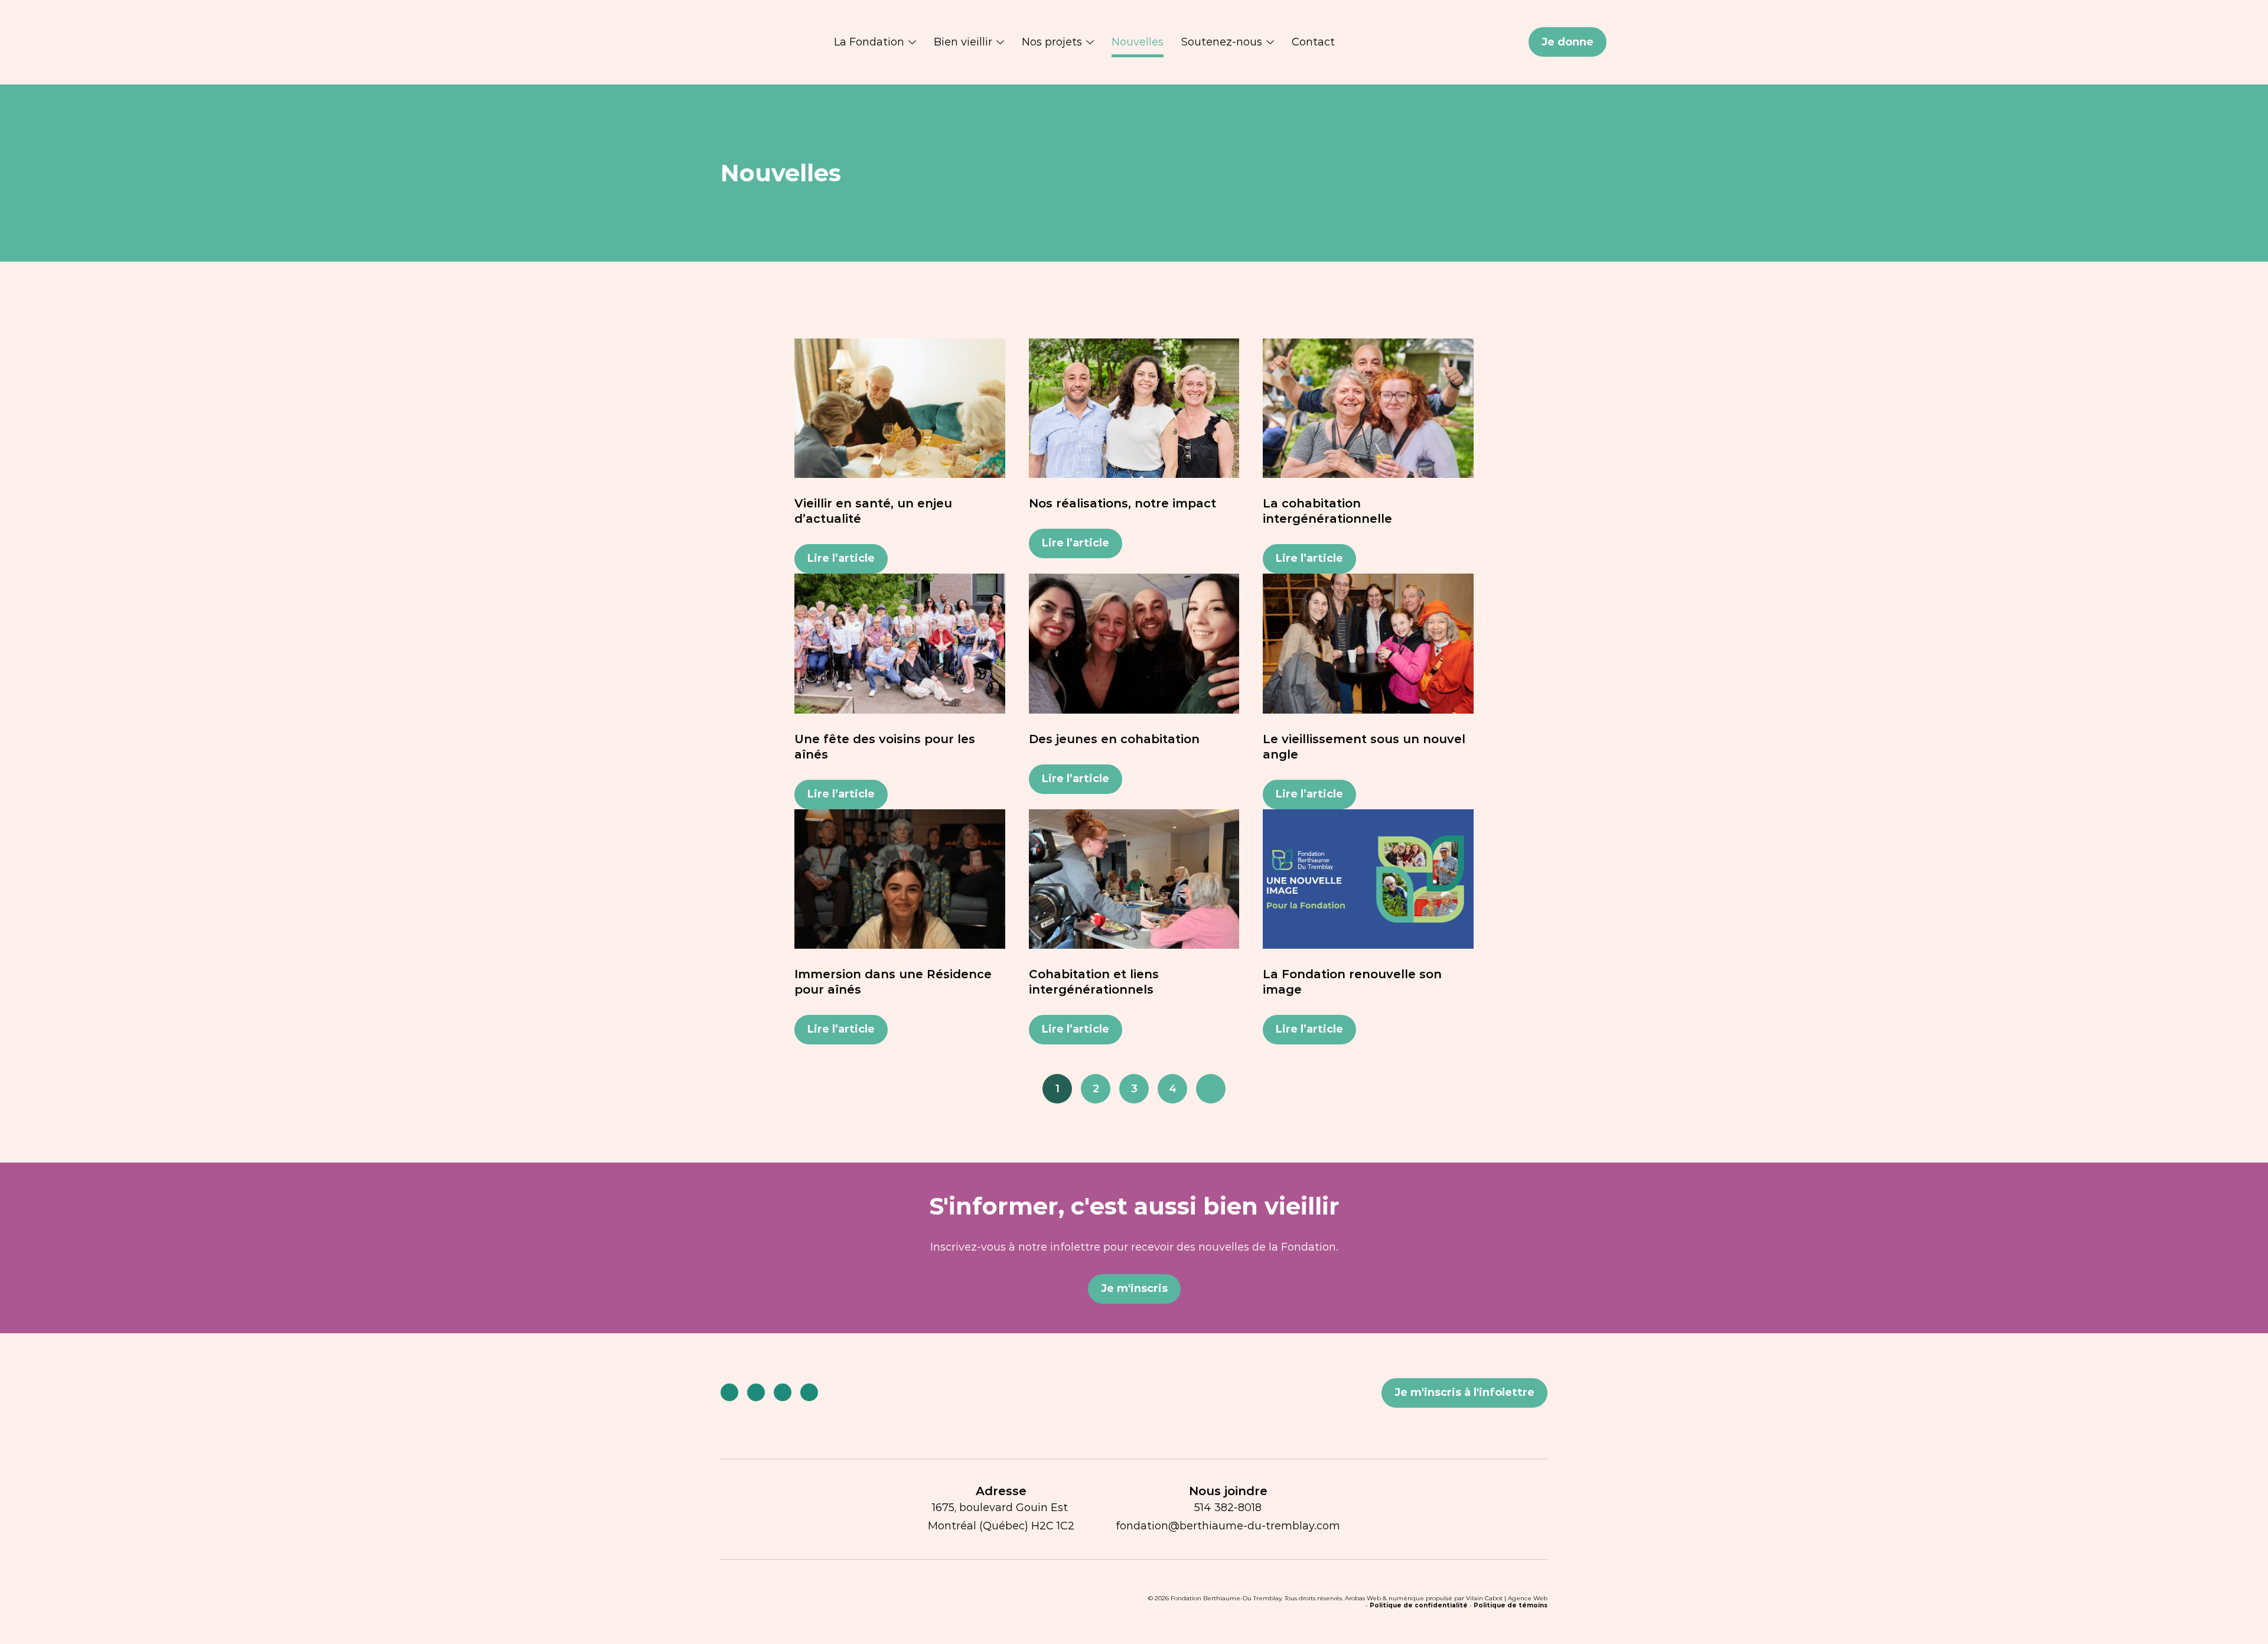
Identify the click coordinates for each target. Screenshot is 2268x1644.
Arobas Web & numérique (1384, 1598)
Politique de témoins (1511, 1605)
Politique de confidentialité (1419, 1605)
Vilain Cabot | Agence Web (1507, 1598)
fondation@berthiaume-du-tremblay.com (1228, 1526)
